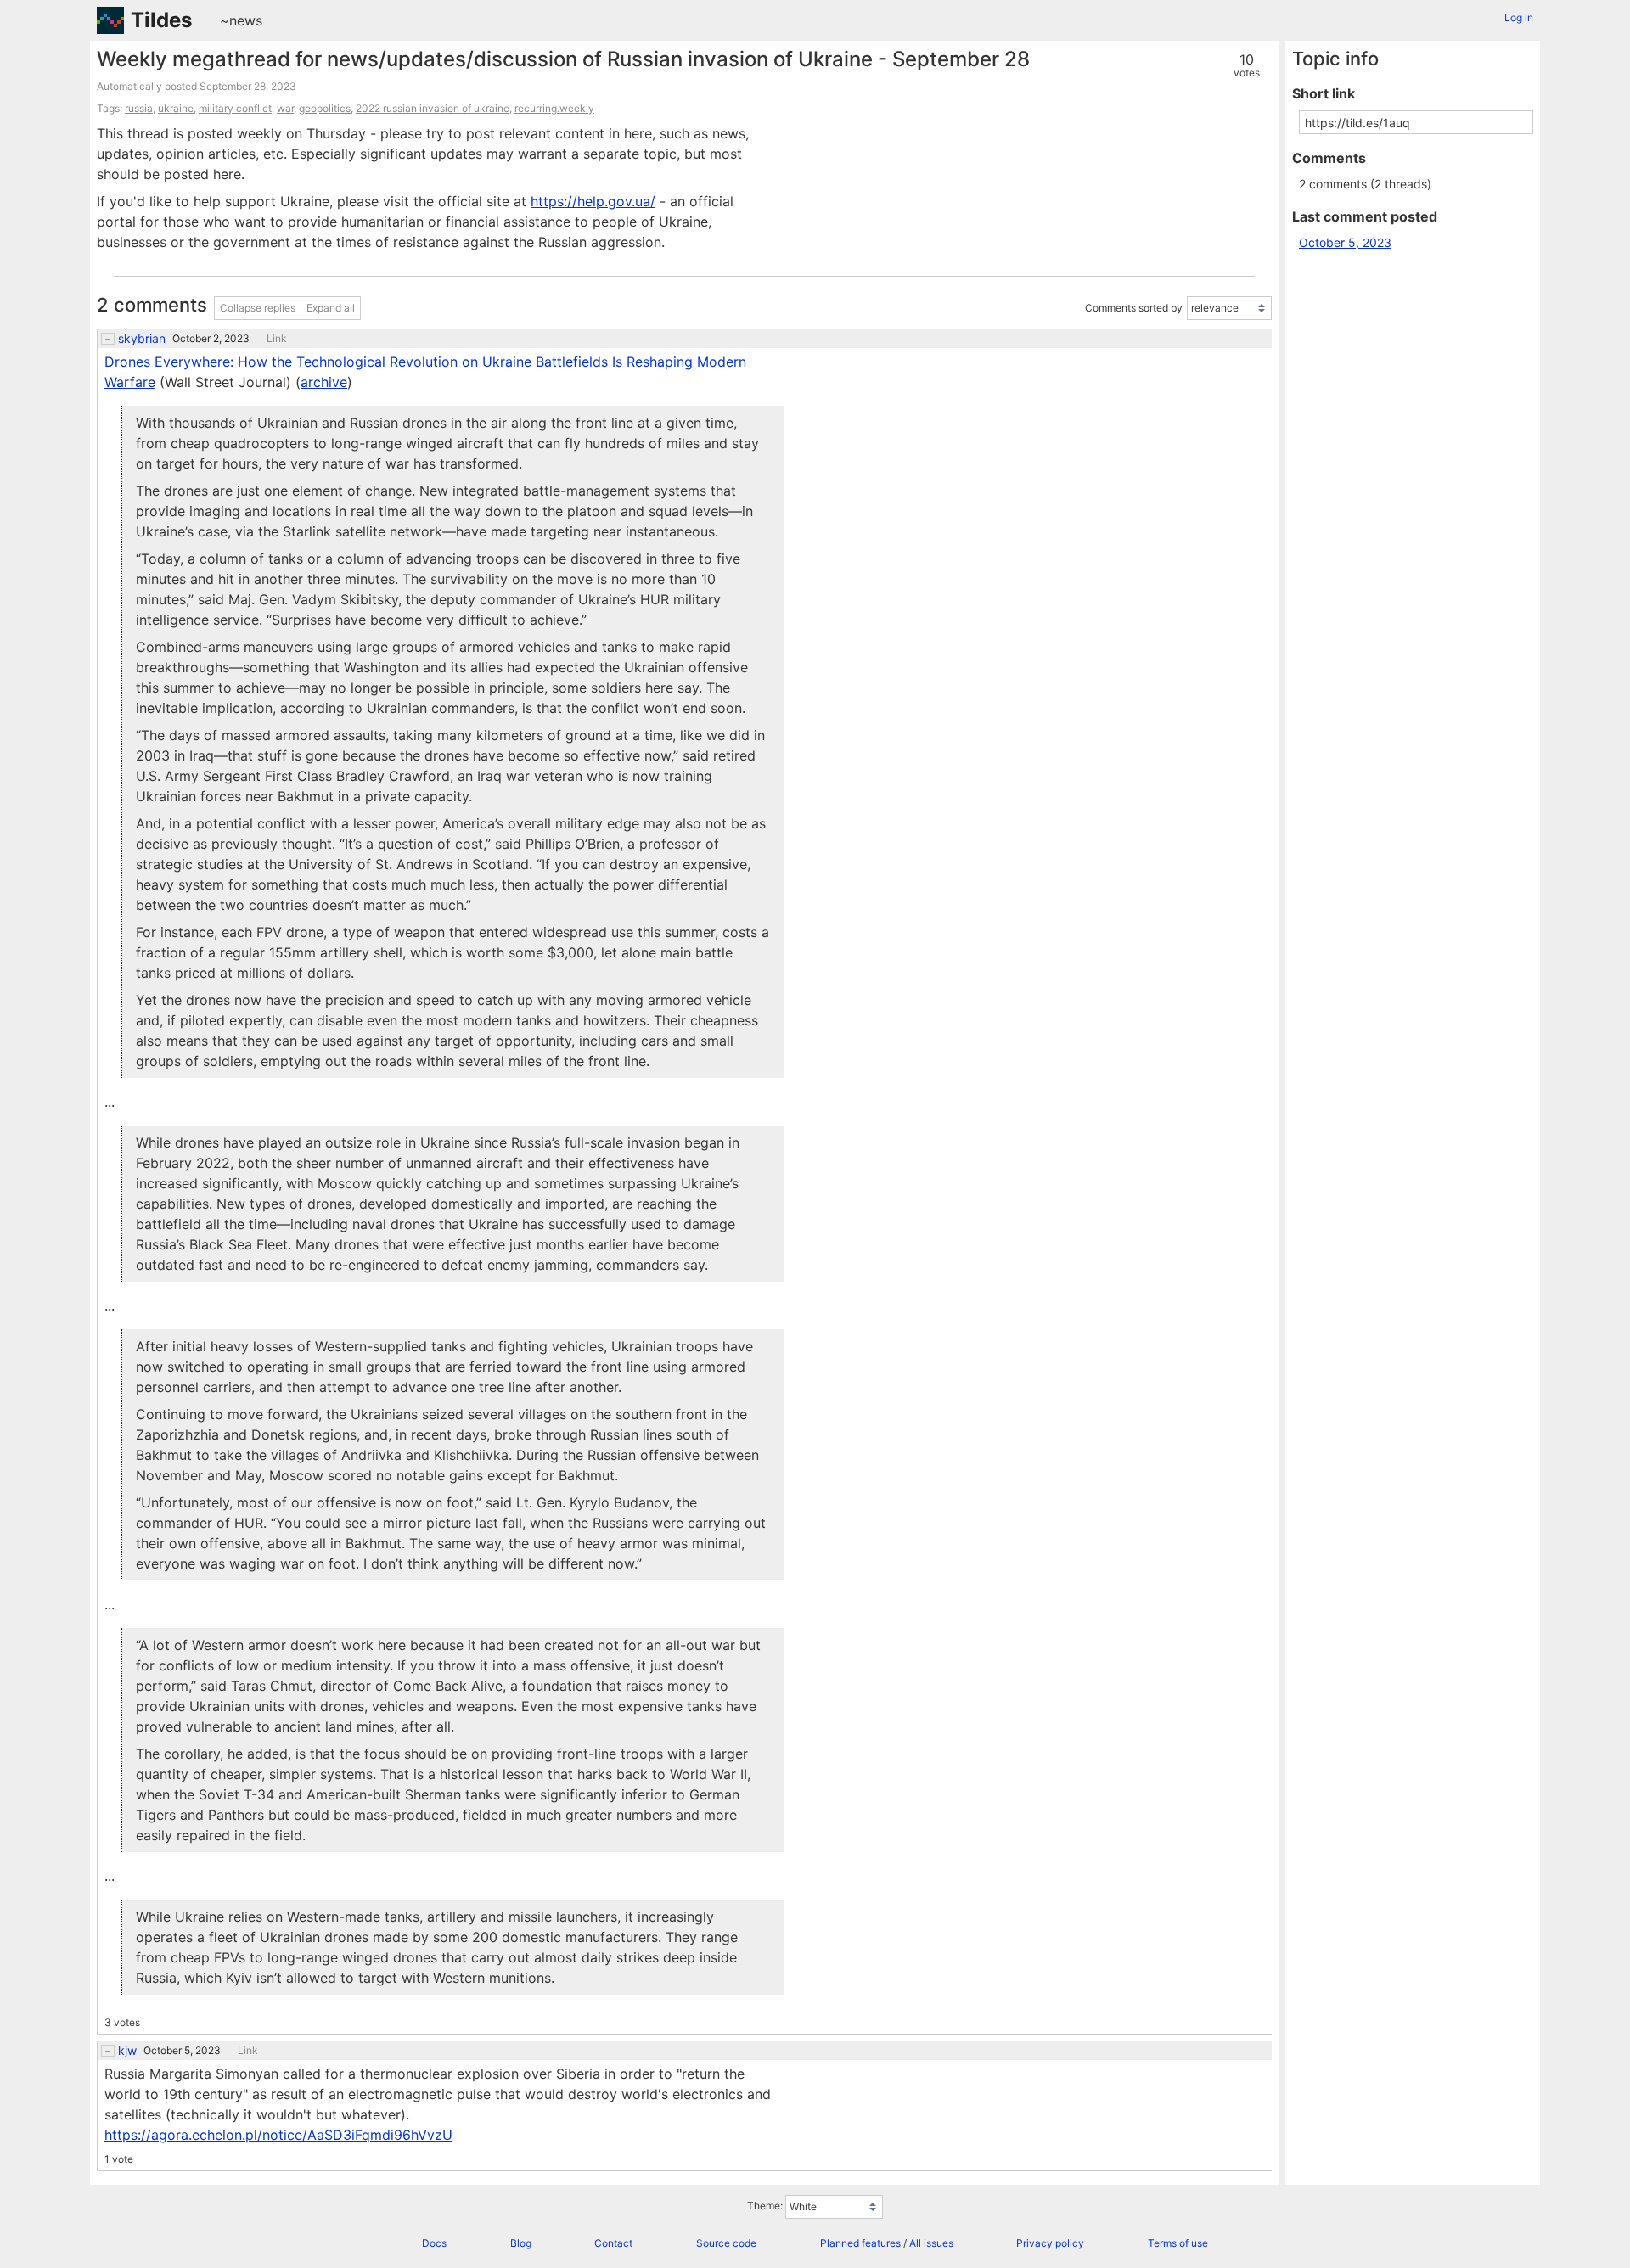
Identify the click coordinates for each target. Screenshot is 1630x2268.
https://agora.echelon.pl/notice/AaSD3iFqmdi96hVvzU (278, 2135)
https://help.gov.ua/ (593, 201)
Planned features (860, 2243)
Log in (1519, 17)
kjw (127, 2051)
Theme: (765, 2206)
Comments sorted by (1134, 308)
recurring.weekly (554, 108)
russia (139, 108)
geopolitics (325, 108)
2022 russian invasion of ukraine (433, 108)
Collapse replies (258, 308)
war (285, 108)
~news (241, 20)
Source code (726, 2243)
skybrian (142, 339)
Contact (613, 2243)
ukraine (176, 108)
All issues (931, 2243)
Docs (434, 2243)
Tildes (161, 20)
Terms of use (1178, 2243)
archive (324, 382)
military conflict (235, 108)
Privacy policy (1050, 2243)
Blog (521, 2243)
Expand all (331, 308)
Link (277, 339)
